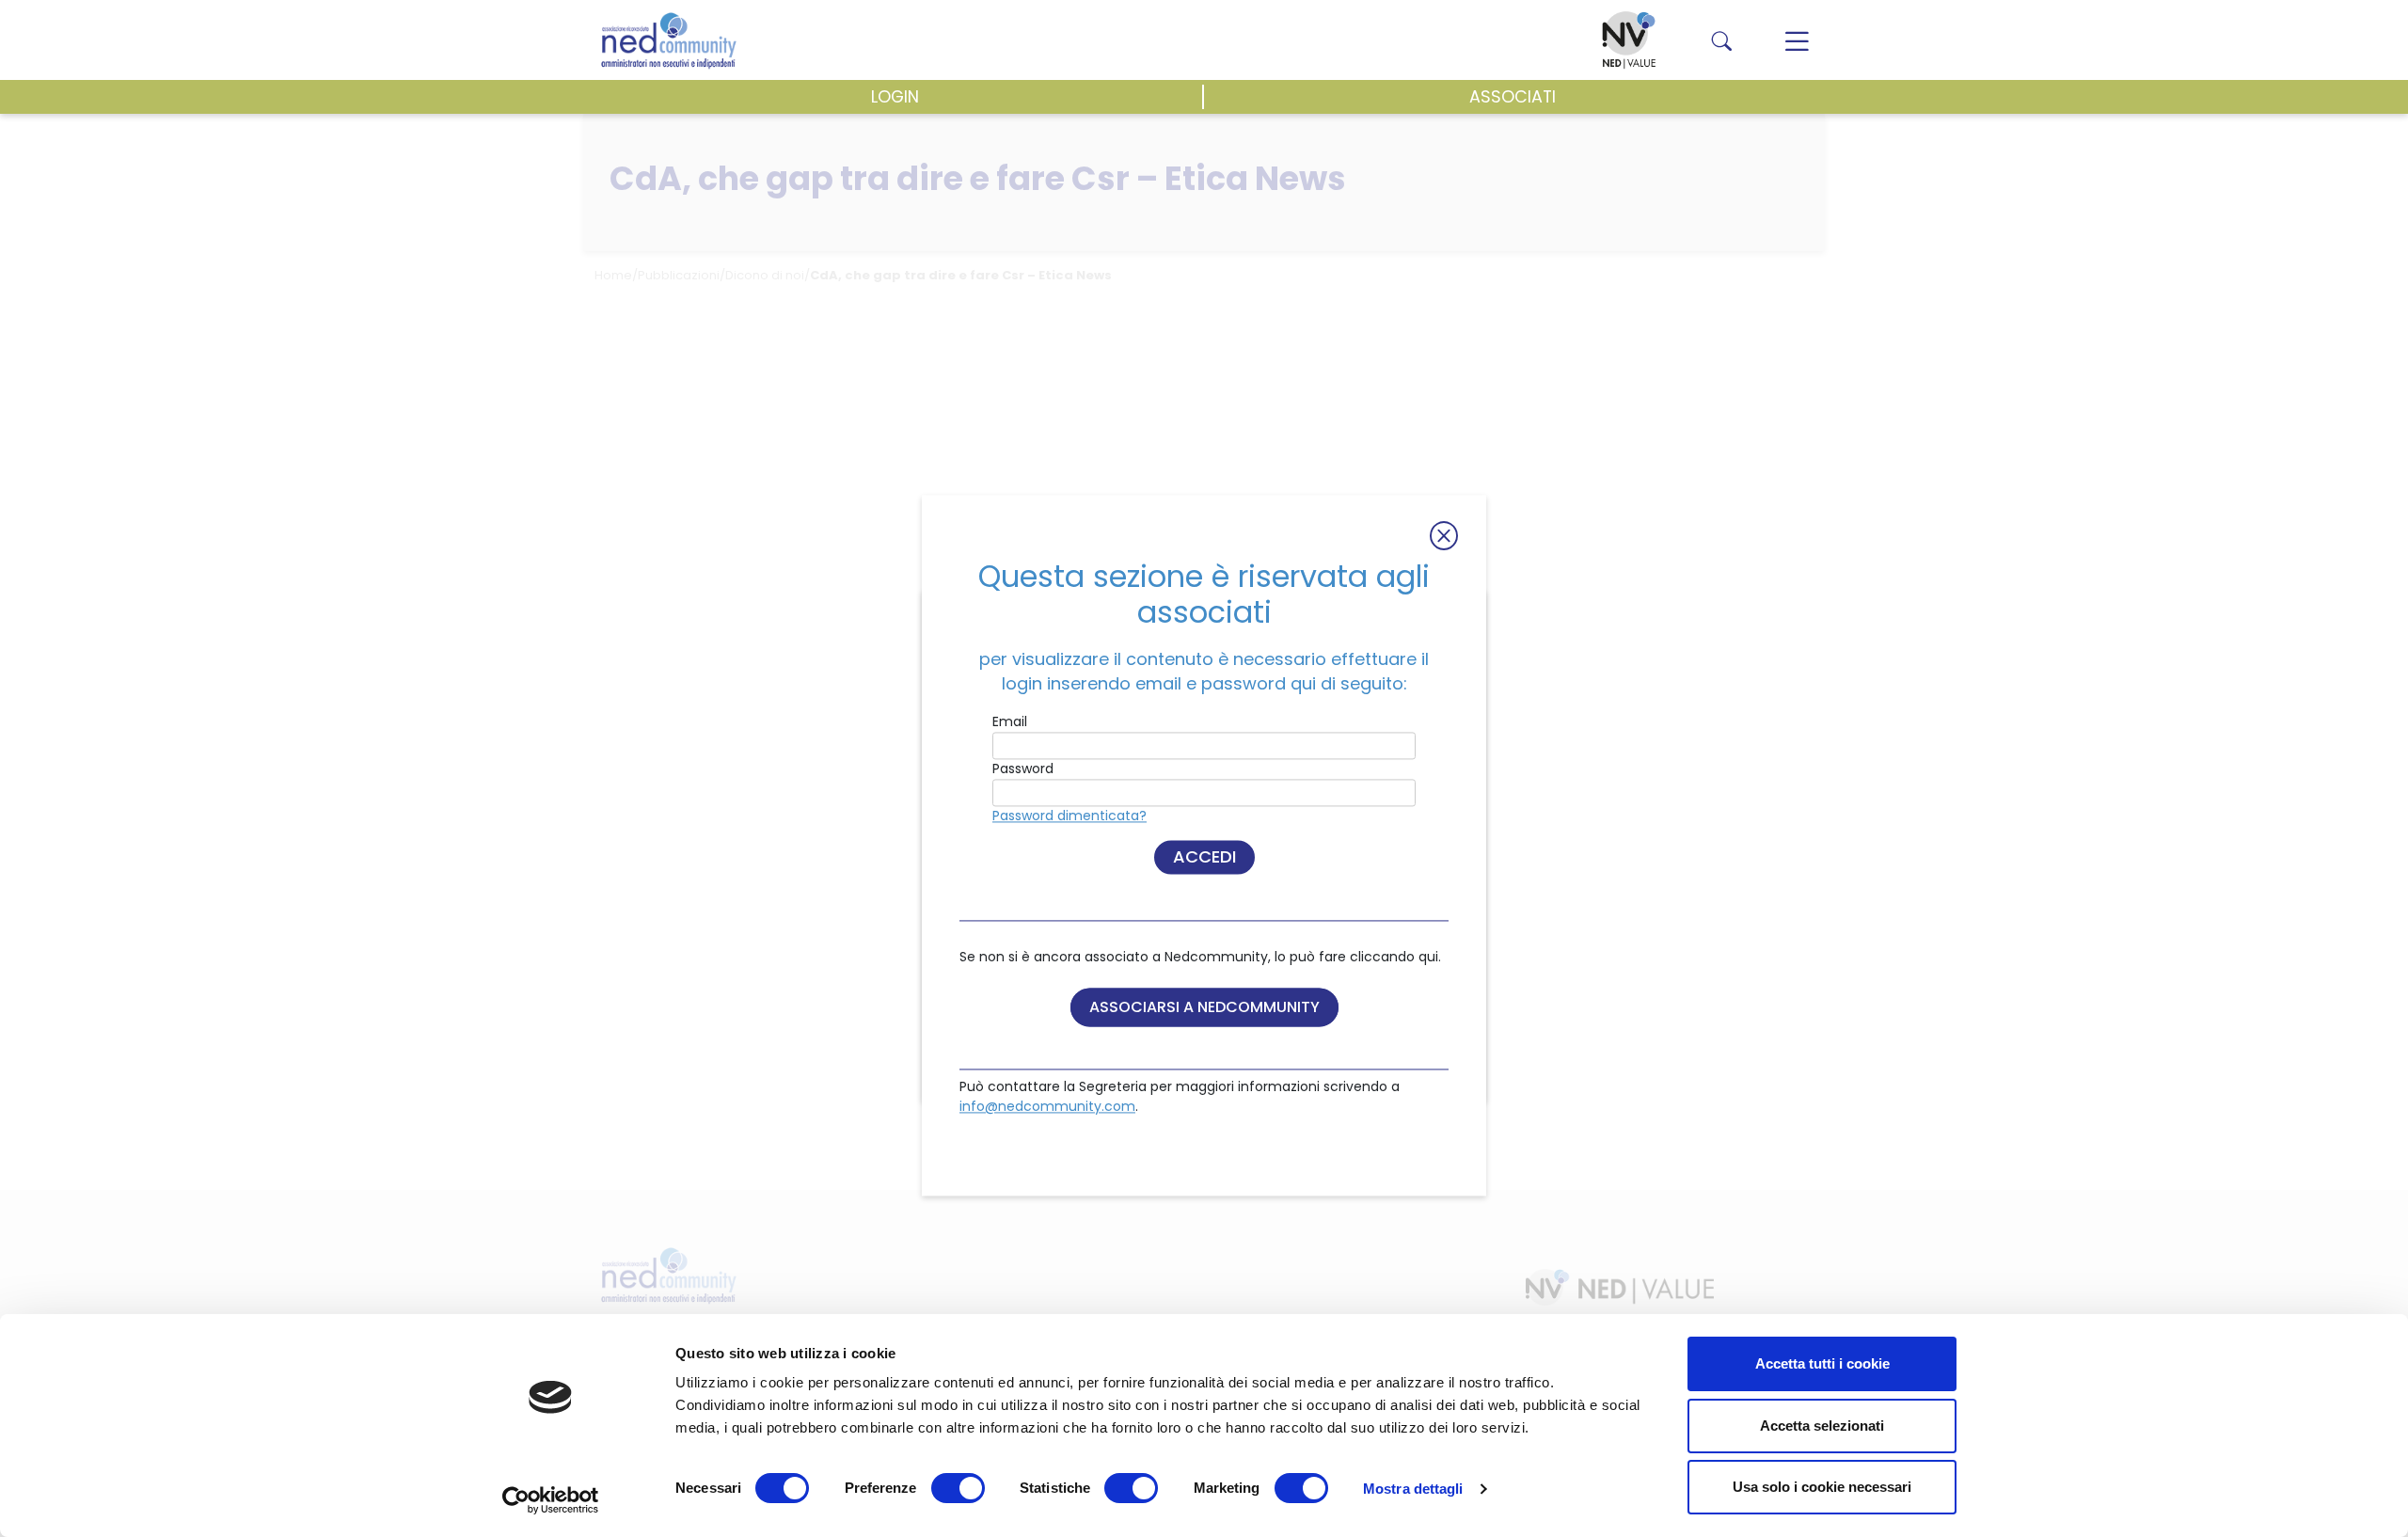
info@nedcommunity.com (1047, 1106)
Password (1023, 768)
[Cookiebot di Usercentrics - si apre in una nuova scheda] (551, 1500)
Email (1010, 721)
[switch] (958, 1488)
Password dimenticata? (1069, 816)
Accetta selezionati (1822, 1426)
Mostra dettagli (1413, 1489)
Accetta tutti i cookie (1822, 1363)
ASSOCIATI (1513, 97)
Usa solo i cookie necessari (1822, 1487)
